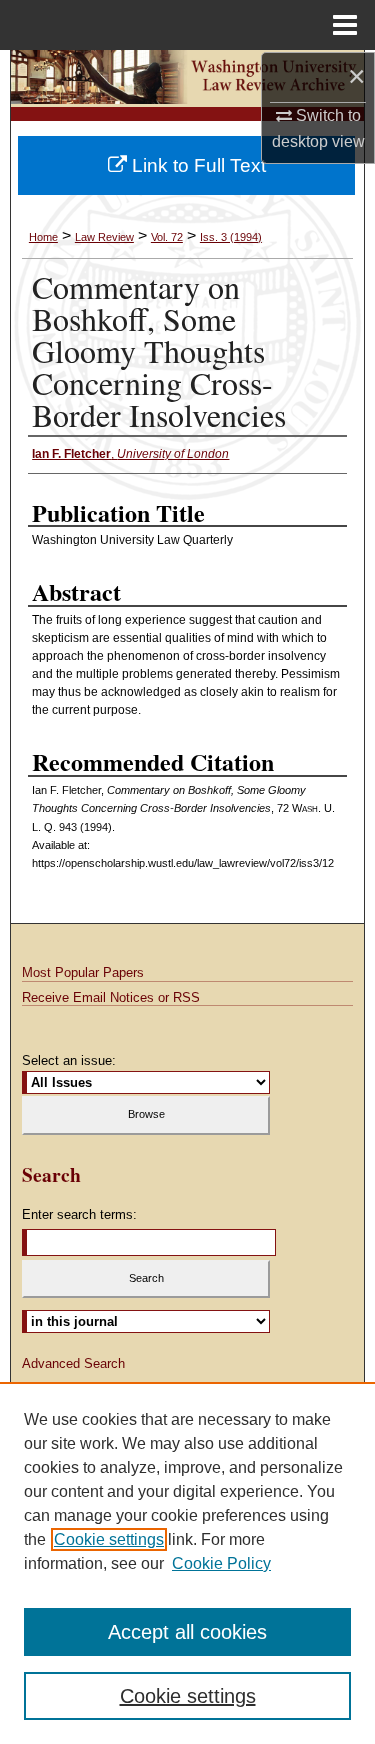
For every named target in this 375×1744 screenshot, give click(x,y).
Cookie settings (109, 1539)
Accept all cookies (187, 1632)
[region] (187, 1563)
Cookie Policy (221, 1563)
